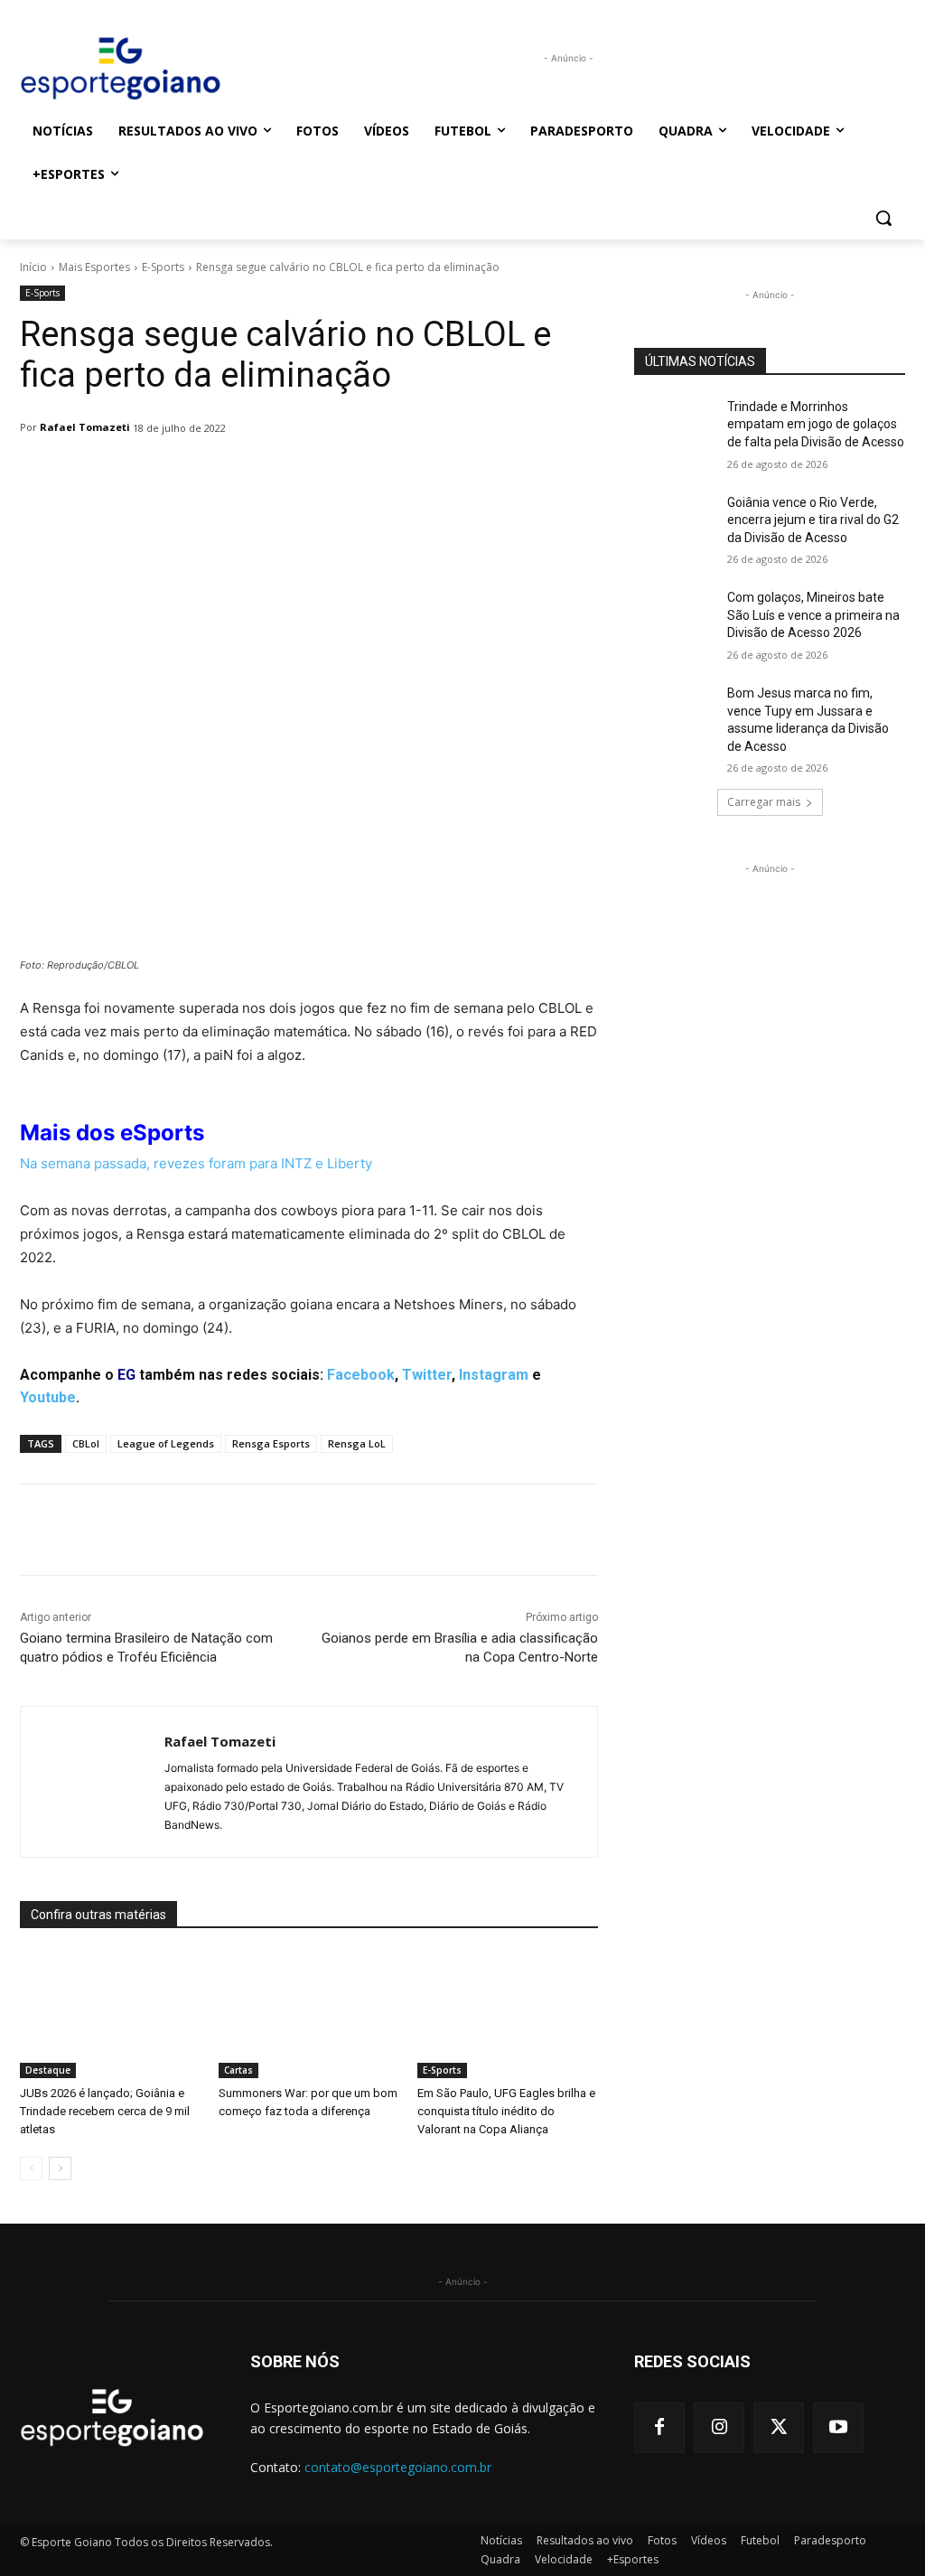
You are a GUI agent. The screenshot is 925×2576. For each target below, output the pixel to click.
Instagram (494, 1375)
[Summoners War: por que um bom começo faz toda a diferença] (309, 2015)
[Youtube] (838, 2428)
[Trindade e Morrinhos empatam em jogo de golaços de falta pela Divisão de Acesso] (675, 427)
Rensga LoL (357, 1443)
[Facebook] (659, 2428)
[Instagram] (719, 2428)
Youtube (48, 1397)
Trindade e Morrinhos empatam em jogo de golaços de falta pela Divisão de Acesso (816, 424)
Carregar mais (764, 802)
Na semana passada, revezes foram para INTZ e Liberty (196, 1163)
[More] (485, 474)
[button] (883, 218)
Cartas (238, 2070)
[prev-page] (31, 2169)
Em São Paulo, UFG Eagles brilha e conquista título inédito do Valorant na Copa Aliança (506, 2111)
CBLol (86, 1443)
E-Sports (163, 267)
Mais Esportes (94, 267)
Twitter (427, 1375)
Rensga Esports (271, 1443)
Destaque (48, 2070)
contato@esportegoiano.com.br (398, 2467)
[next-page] (60, 2169)
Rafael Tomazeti (85, 427)
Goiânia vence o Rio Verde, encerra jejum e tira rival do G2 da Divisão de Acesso (813, 520)
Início (33, 267)
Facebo (352, 1375)
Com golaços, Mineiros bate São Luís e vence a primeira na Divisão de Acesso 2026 (813, 615)
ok (386, 1375)
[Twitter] (779, 2428)
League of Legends (166, 1443)
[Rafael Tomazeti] (93, 1782)
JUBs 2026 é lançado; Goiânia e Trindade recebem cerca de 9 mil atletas (105, 2111)
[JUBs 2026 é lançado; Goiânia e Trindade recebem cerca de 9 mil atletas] (110, 2015)
